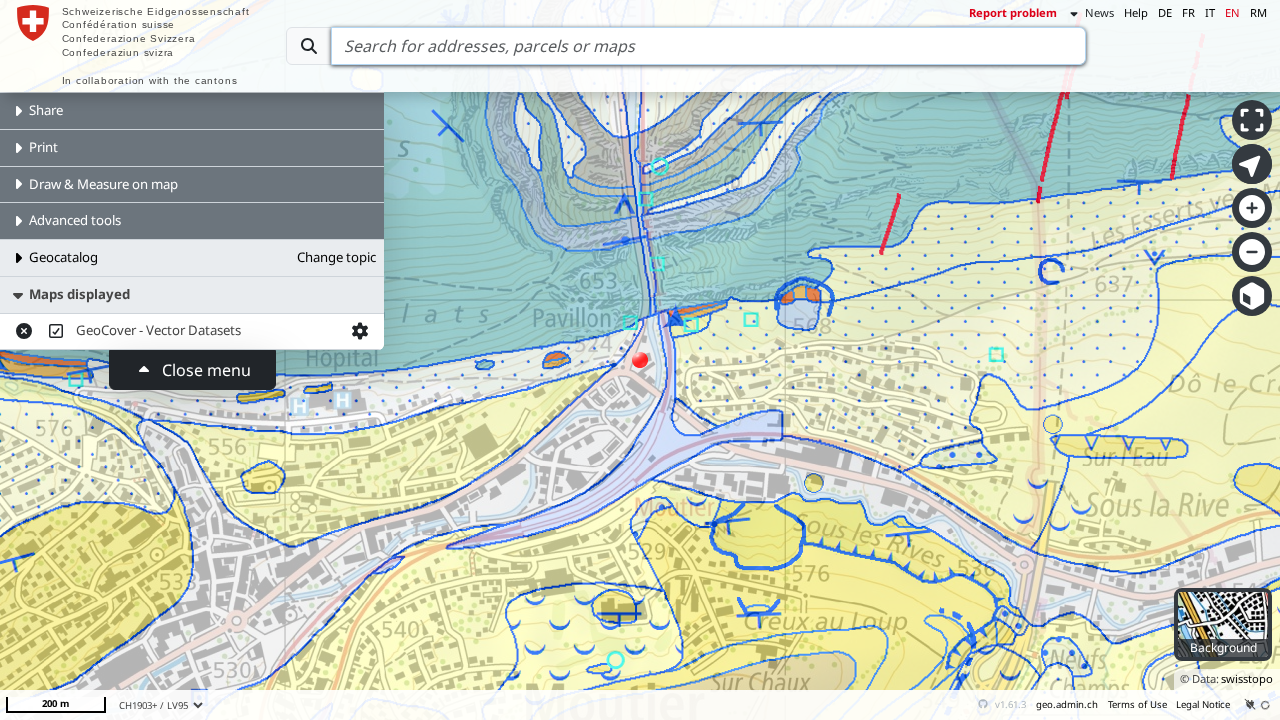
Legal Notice (1203, 704)
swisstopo (1247, 678)
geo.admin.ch (1067, 704)
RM (1258, 12)
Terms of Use (1137, 704)
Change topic (336, 257)
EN (1232, 12)
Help (1136, 12)
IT (1210, 12)
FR (1188, 12)
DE (1165, 12)
